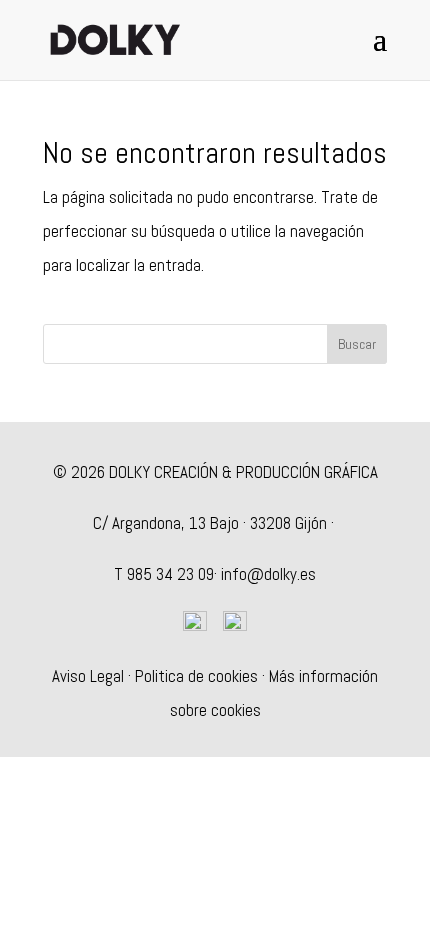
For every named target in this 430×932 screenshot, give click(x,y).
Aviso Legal (88, 676)
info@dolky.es (268, 574)
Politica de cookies (196, 676)
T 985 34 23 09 (164, 574)
